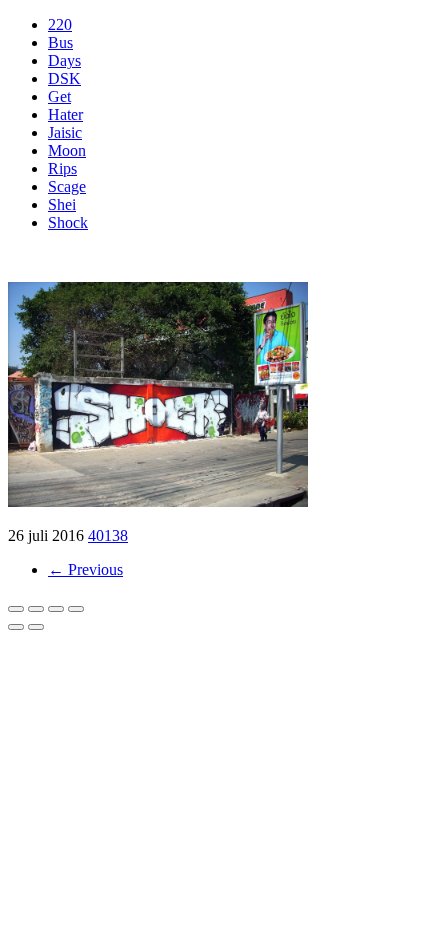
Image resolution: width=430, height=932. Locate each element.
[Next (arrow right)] (36, 627)
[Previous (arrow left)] (16, 627)
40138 (108, 535)
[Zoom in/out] (76, 609)
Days (64, 60)
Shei (62, 204)
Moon (67, 150)
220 (60, 24)
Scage (67, 186)
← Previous (85, 569)
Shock (68, 222)
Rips (62, 168)
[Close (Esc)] (16, 609)
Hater (65, 114)
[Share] (36, 609)
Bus (60, 42)
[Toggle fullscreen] (56, 609)
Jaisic (65, 132)
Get (59, 96)
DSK (64, 78)
